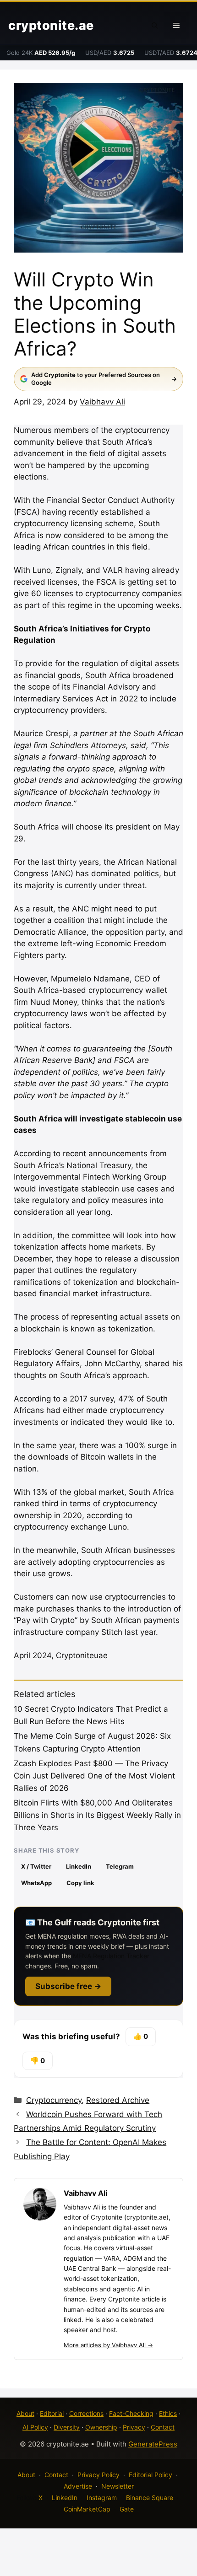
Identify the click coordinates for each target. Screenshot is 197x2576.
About (25, 2413)
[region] (98, 2498)
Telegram (120, 1866)
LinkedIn (79, 1866)
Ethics (168, 2413)
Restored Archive (118, 2100)
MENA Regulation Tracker (111, 1956)
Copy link (80, 1883)
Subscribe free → (68, 1986)
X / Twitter (36, 1866)
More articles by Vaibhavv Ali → (108, 2345)
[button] (155, 26)
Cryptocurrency (54, 2100)
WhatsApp (36, 1883)
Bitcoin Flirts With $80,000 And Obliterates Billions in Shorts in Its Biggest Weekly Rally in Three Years (97, 1815)
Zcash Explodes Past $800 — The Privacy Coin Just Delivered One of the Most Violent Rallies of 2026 (94, 1776)
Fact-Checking (131, 2413)
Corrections (86, 2413)
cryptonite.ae (51, 25)
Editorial (52, 2413)
